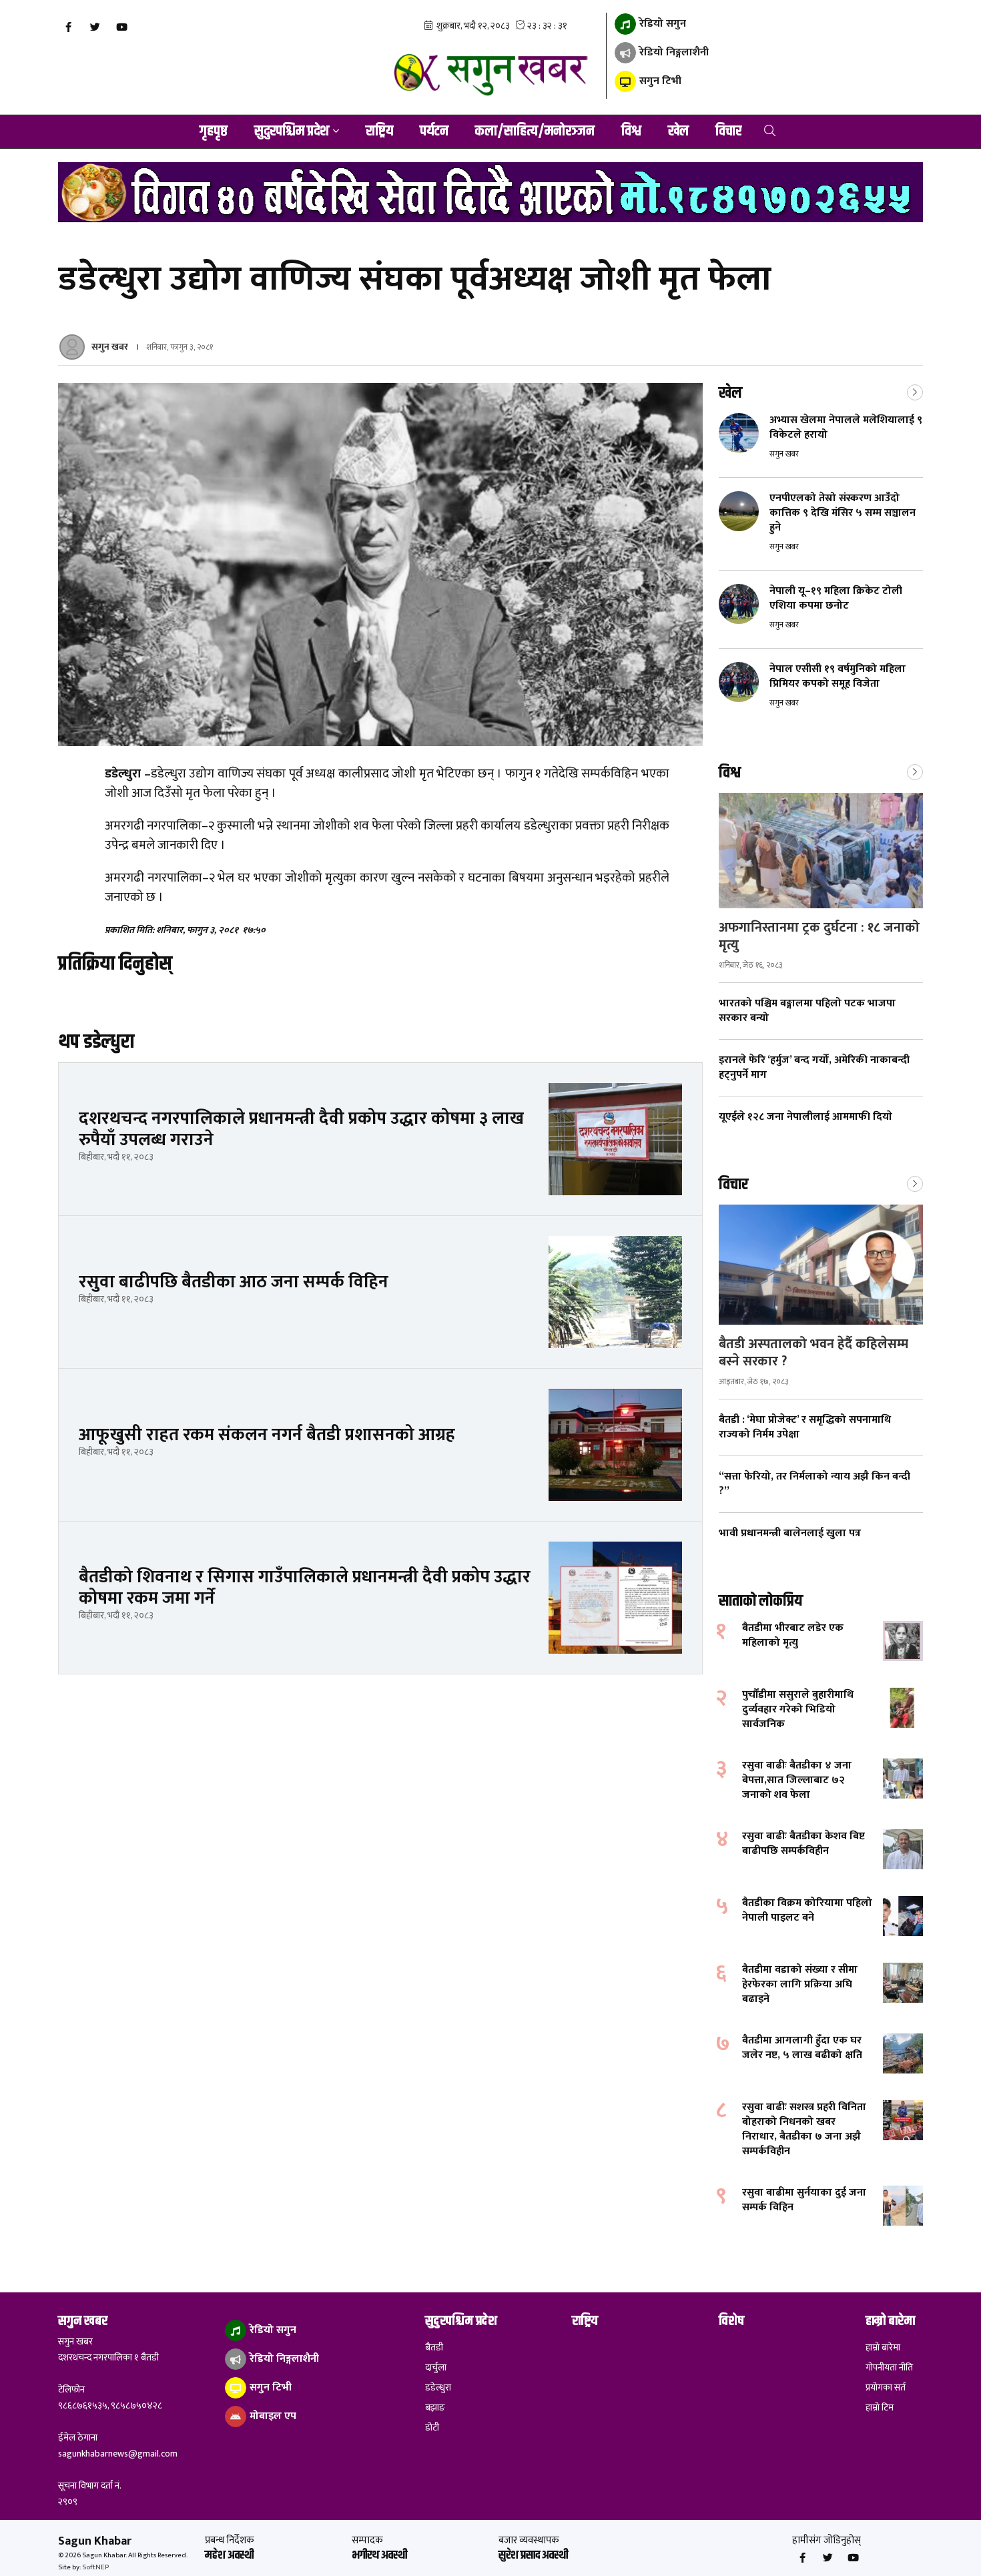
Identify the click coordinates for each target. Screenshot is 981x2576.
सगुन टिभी (659, 81)
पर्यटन (434, 131)
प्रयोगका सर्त (886, 2388)
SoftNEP (95, 2567)
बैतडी (434, 2348)
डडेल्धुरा (438, 2388)
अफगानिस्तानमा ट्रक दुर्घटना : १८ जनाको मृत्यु (819, 936)
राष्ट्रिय (379, 131)
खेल (678, 131)
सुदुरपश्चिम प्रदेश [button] (292, 131)
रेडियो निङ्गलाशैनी (673, 52)
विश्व (631, 131)
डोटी (432, 2428)
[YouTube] (121, 27)
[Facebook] (68, 27)
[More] (915, 391)
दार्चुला (436, 2368)
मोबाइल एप (272, 2416)
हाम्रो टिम (880, 2408)
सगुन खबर (110, 347)
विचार (728, 131)
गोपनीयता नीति (889, 2368)
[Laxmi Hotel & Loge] (490, 192)
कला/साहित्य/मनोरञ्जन (535, 131)
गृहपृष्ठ (214, 131)
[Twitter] (95, 27)
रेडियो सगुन (661, 24)
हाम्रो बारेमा (883, 2348)
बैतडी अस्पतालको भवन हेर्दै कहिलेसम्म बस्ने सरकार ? (813, 1353)
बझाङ (435, 2408)
